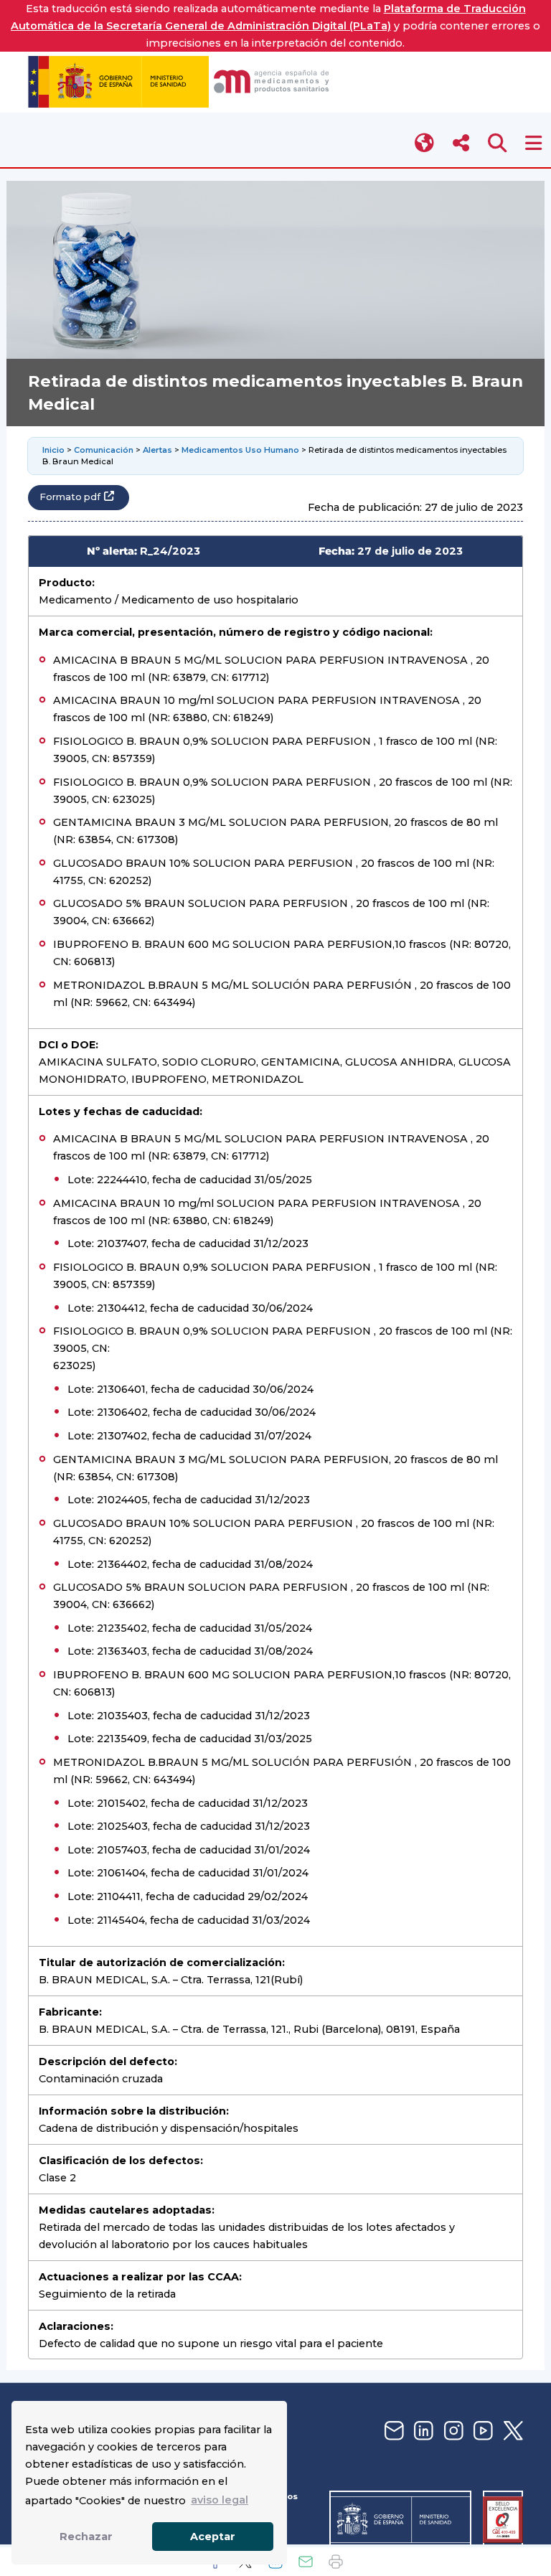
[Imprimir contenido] (336, 2562)
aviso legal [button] (220, 2500)
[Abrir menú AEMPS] (533, 143)
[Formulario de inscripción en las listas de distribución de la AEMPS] (392, 2431)
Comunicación (104, 450)
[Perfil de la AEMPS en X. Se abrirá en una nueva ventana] (512, 2431)
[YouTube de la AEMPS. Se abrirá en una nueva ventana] (481, 2431)
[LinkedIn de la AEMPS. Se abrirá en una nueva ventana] (422, 2431)
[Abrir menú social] (461, 143)
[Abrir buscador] (498, 143)
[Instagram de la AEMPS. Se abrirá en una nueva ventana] (452, 2431)
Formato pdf (70, 497)
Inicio (53, 450)
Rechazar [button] (86, 2537)
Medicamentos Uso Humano (240, 450)
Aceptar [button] (213, 2537)
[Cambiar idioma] (425, 143)
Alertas (157, 450)
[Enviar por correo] (306, 2562)
